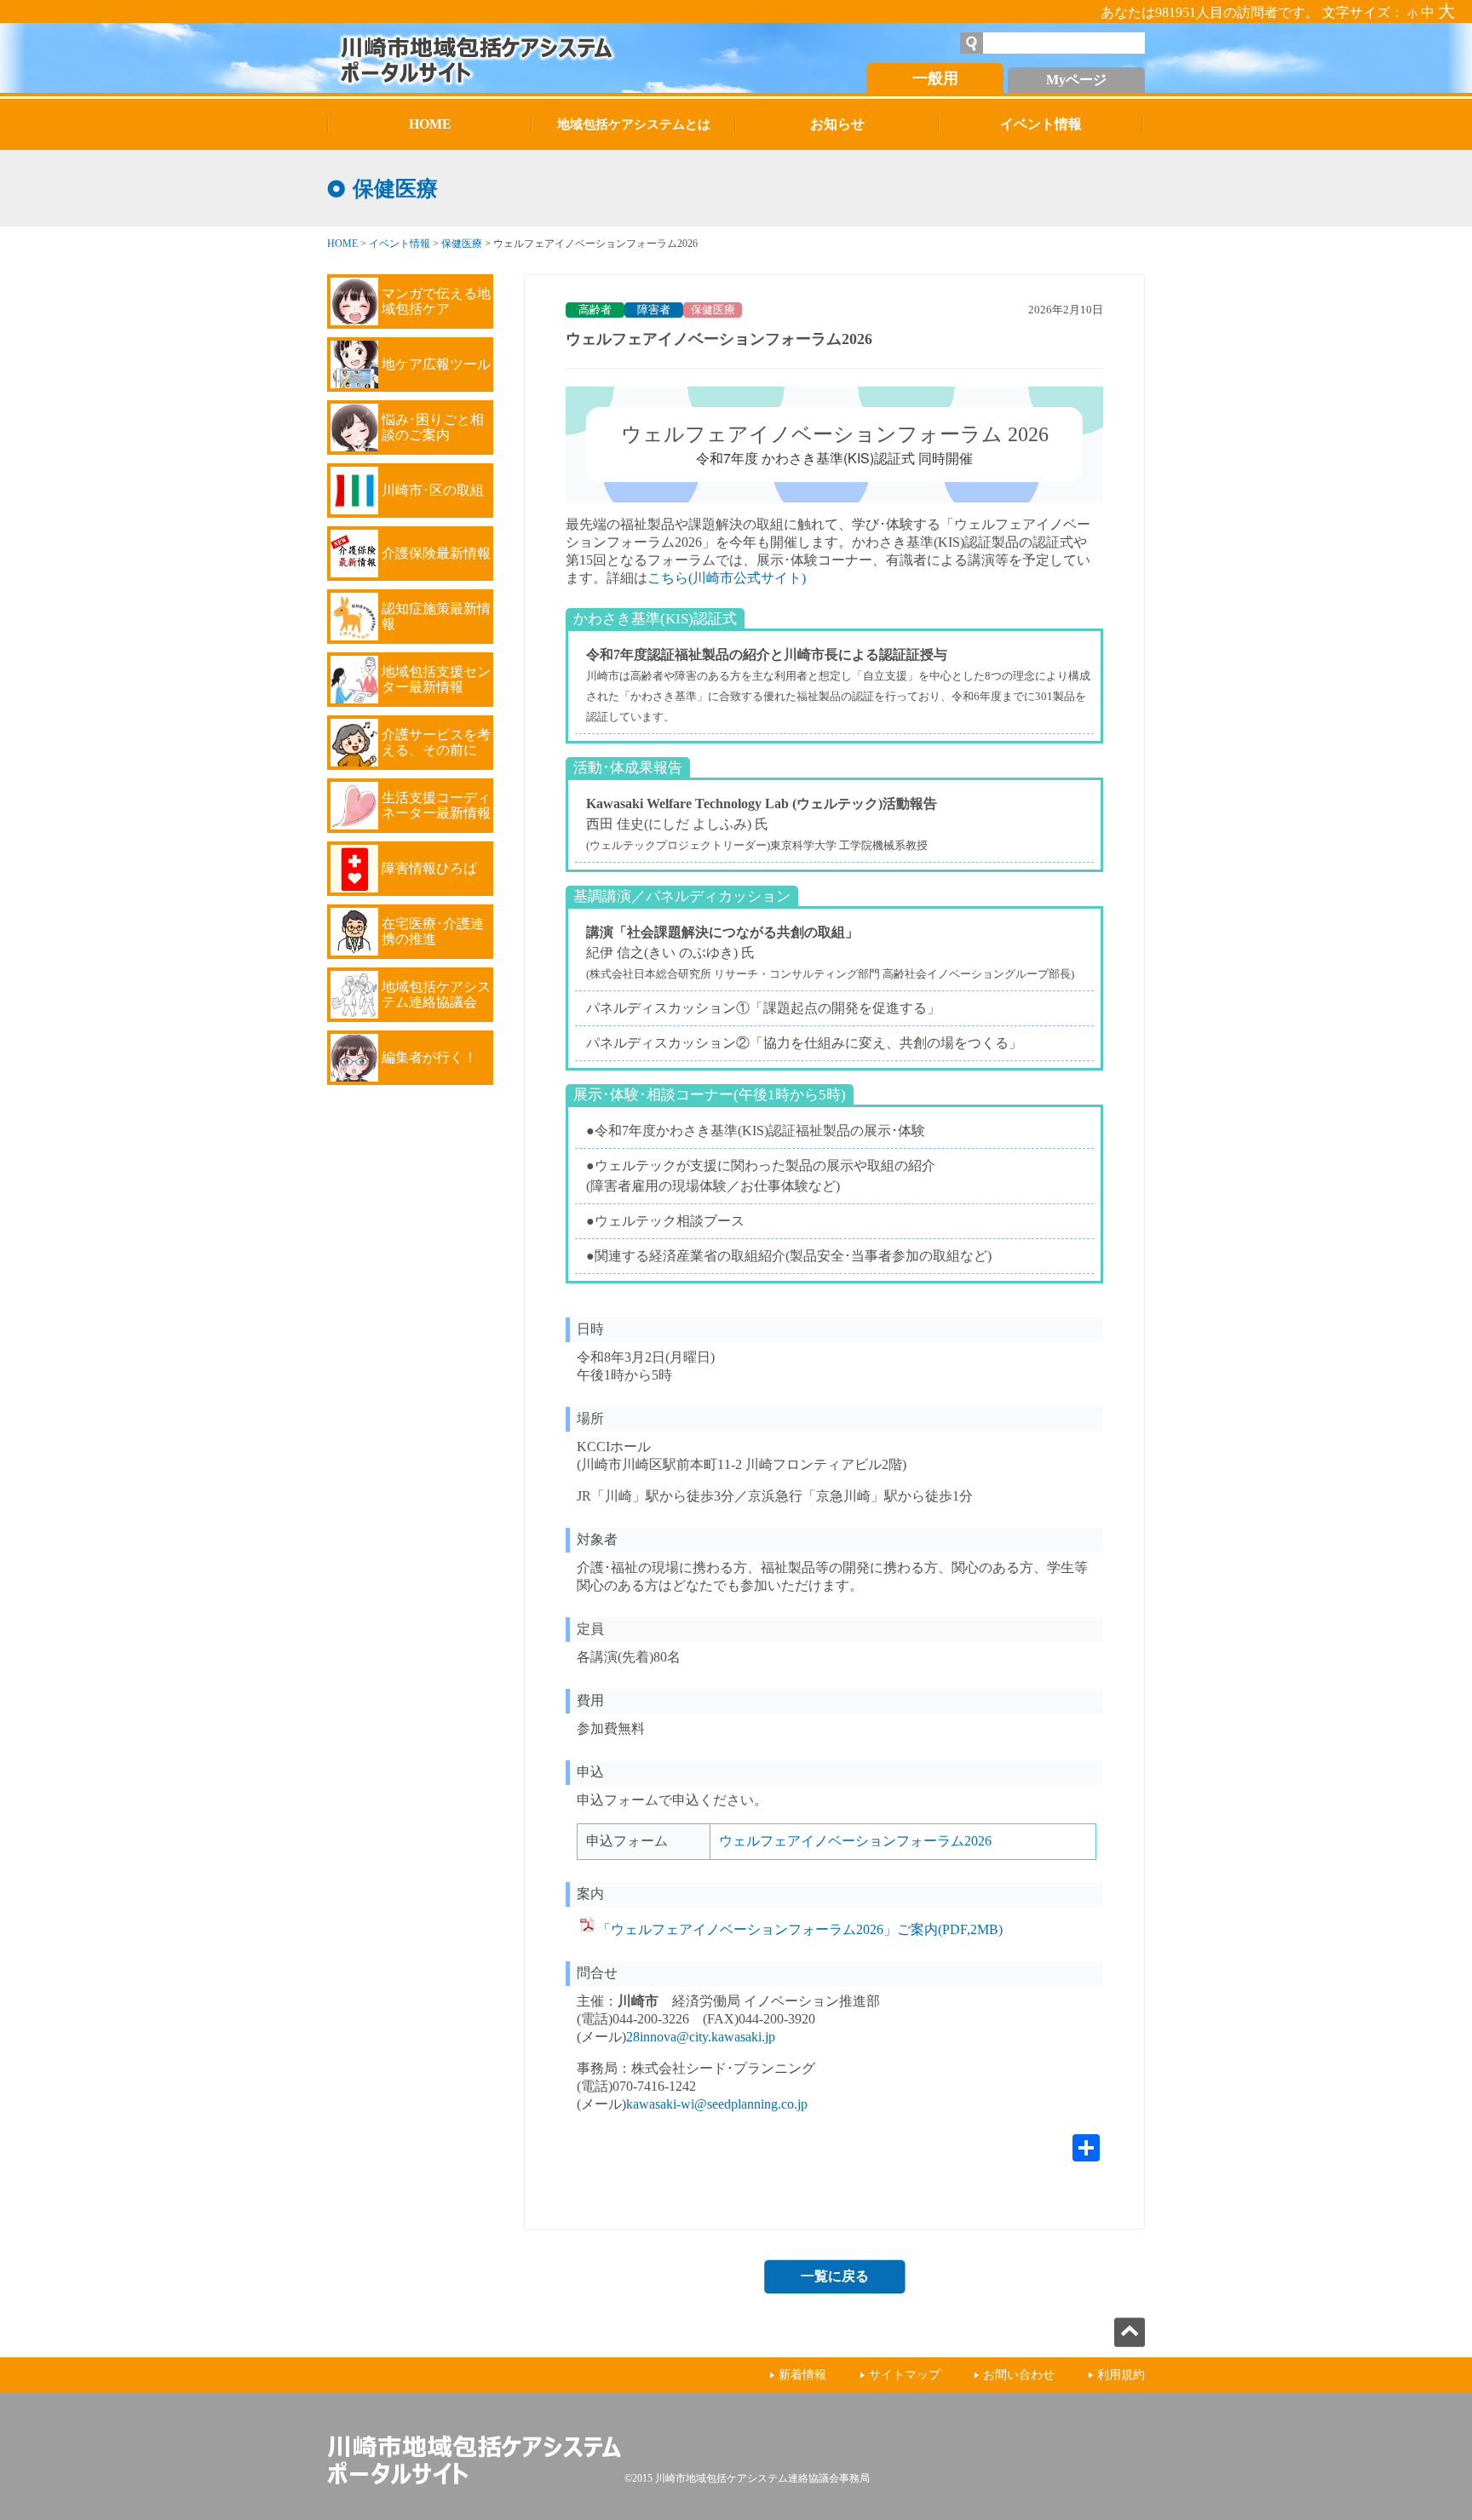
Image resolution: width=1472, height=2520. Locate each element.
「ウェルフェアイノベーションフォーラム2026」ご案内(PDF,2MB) (800, 1929)
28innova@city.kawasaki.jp (701, 2037)
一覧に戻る (835, 2276)
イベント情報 (400, 244)
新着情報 (802, 2375)
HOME (342, 244)
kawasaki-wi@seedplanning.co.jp (717, 2104)
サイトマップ (905, 2375)
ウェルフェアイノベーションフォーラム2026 (855, 1841)
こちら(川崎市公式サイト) (727, 578)
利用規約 (1121, 2375)
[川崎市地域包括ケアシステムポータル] (519, 58)
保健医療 (462, 244)
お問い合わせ (1019, 2375)
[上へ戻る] (1130, 2342)
